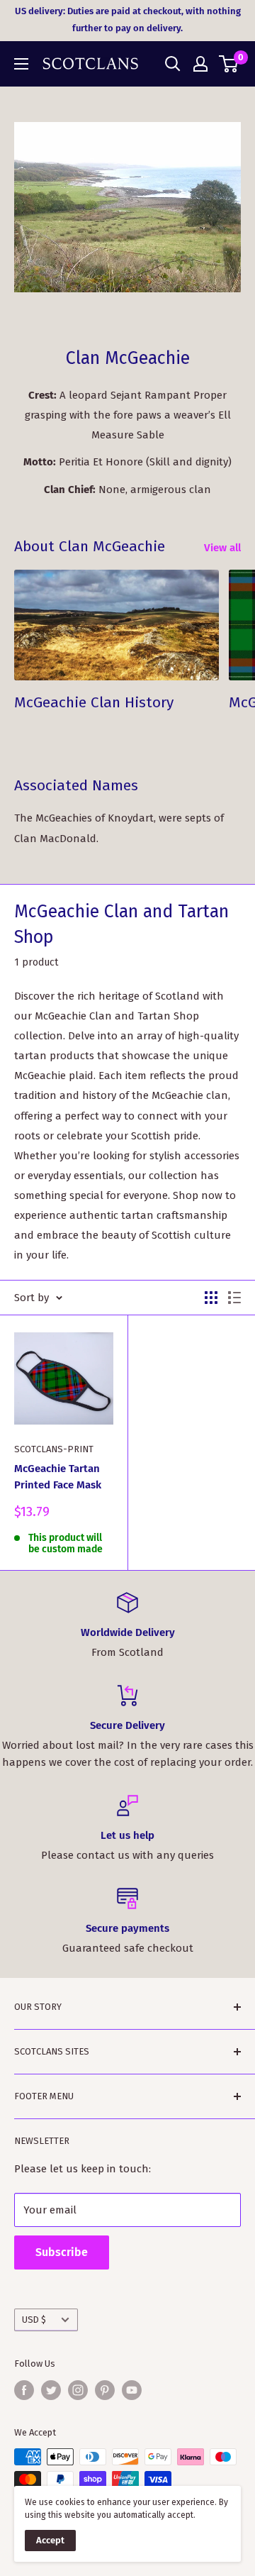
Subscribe (62, 2252)
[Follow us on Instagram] (78, 2390)
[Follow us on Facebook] (24, 2390)
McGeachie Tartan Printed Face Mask (58, 1477)
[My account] (200, 64)
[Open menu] (21, 64)
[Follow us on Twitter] (51, 2390)
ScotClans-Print (54, 1449)
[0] (229, 64)
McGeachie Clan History (94, 702)
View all (222, 548)
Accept (50, 2540)
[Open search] (173, 64)
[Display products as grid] (211, 1298)
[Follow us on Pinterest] (105, 2390)
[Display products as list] (234, 1298)
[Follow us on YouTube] (132, 2390)
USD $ (34, 2320)
